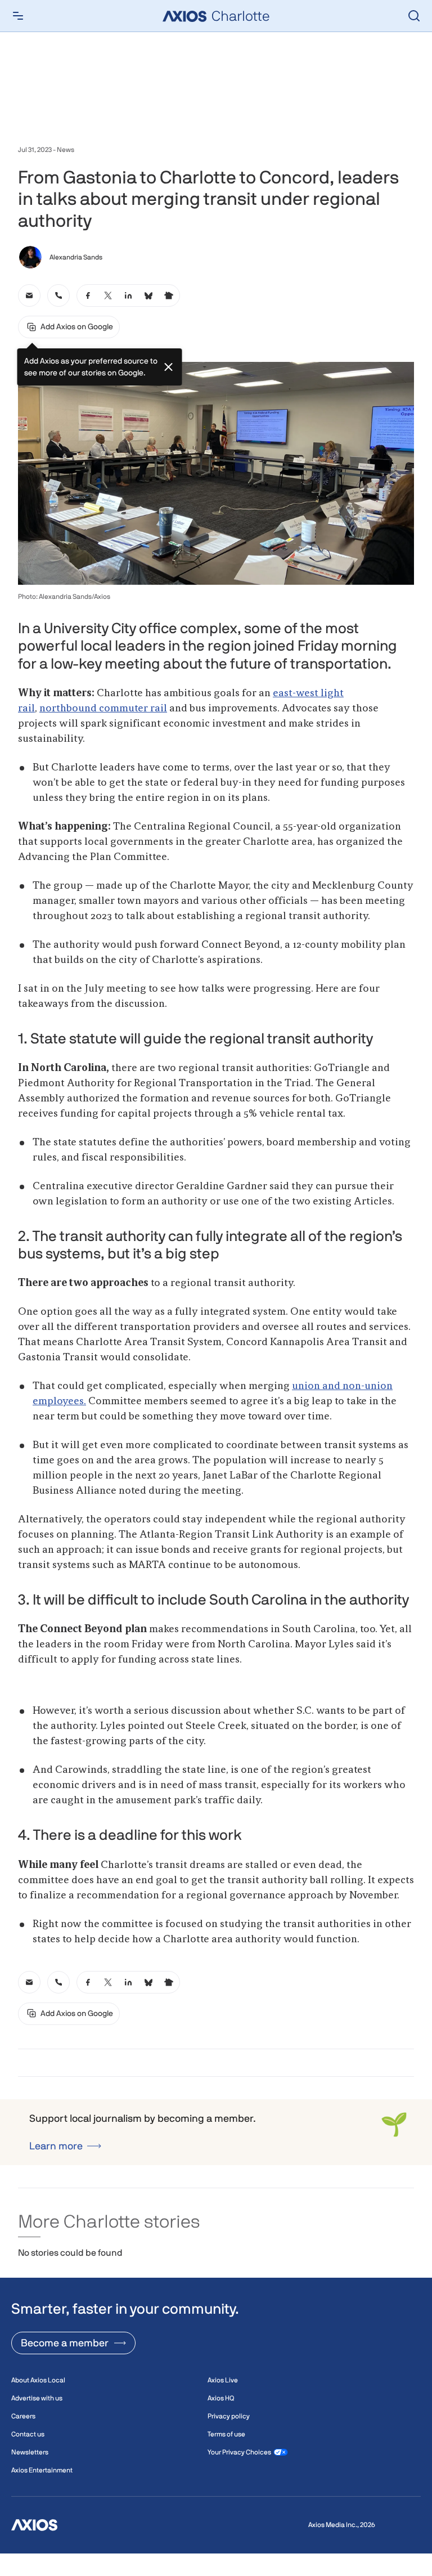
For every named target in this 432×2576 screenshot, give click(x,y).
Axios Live (223, 2380)
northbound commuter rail (103, 709)
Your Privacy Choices (239, 2452)
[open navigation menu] (18, 16)
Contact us (28, 2434)
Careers (23, 2416)
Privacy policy (229, 2416)
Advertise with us (37, 2398)
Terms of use (226, 2434)
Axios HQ (221, 2398)
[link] (29, 295)
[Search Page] (414, 16)
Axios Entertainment (42, 2470)
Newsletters (30, 2452)
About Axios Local (38, 2380)
